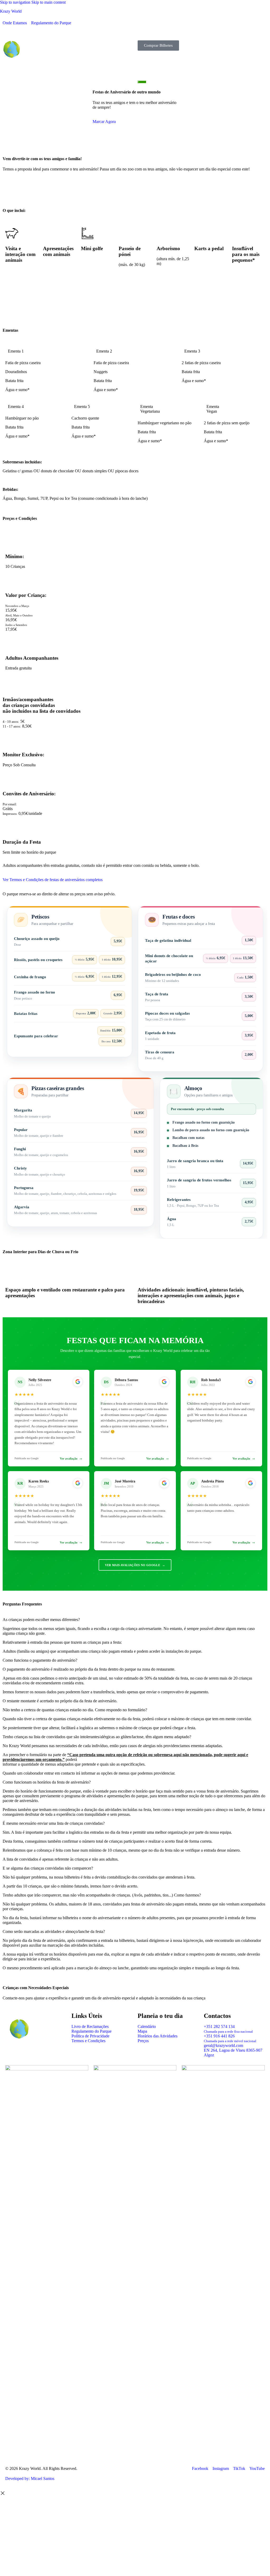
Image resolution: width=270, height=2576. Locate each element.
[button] (135, 30)
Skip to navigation (16, 2)
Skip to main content (49, 2)
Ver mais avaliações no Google (135, 1565)
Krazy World (11, 11)
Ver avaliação (71, 1458)
